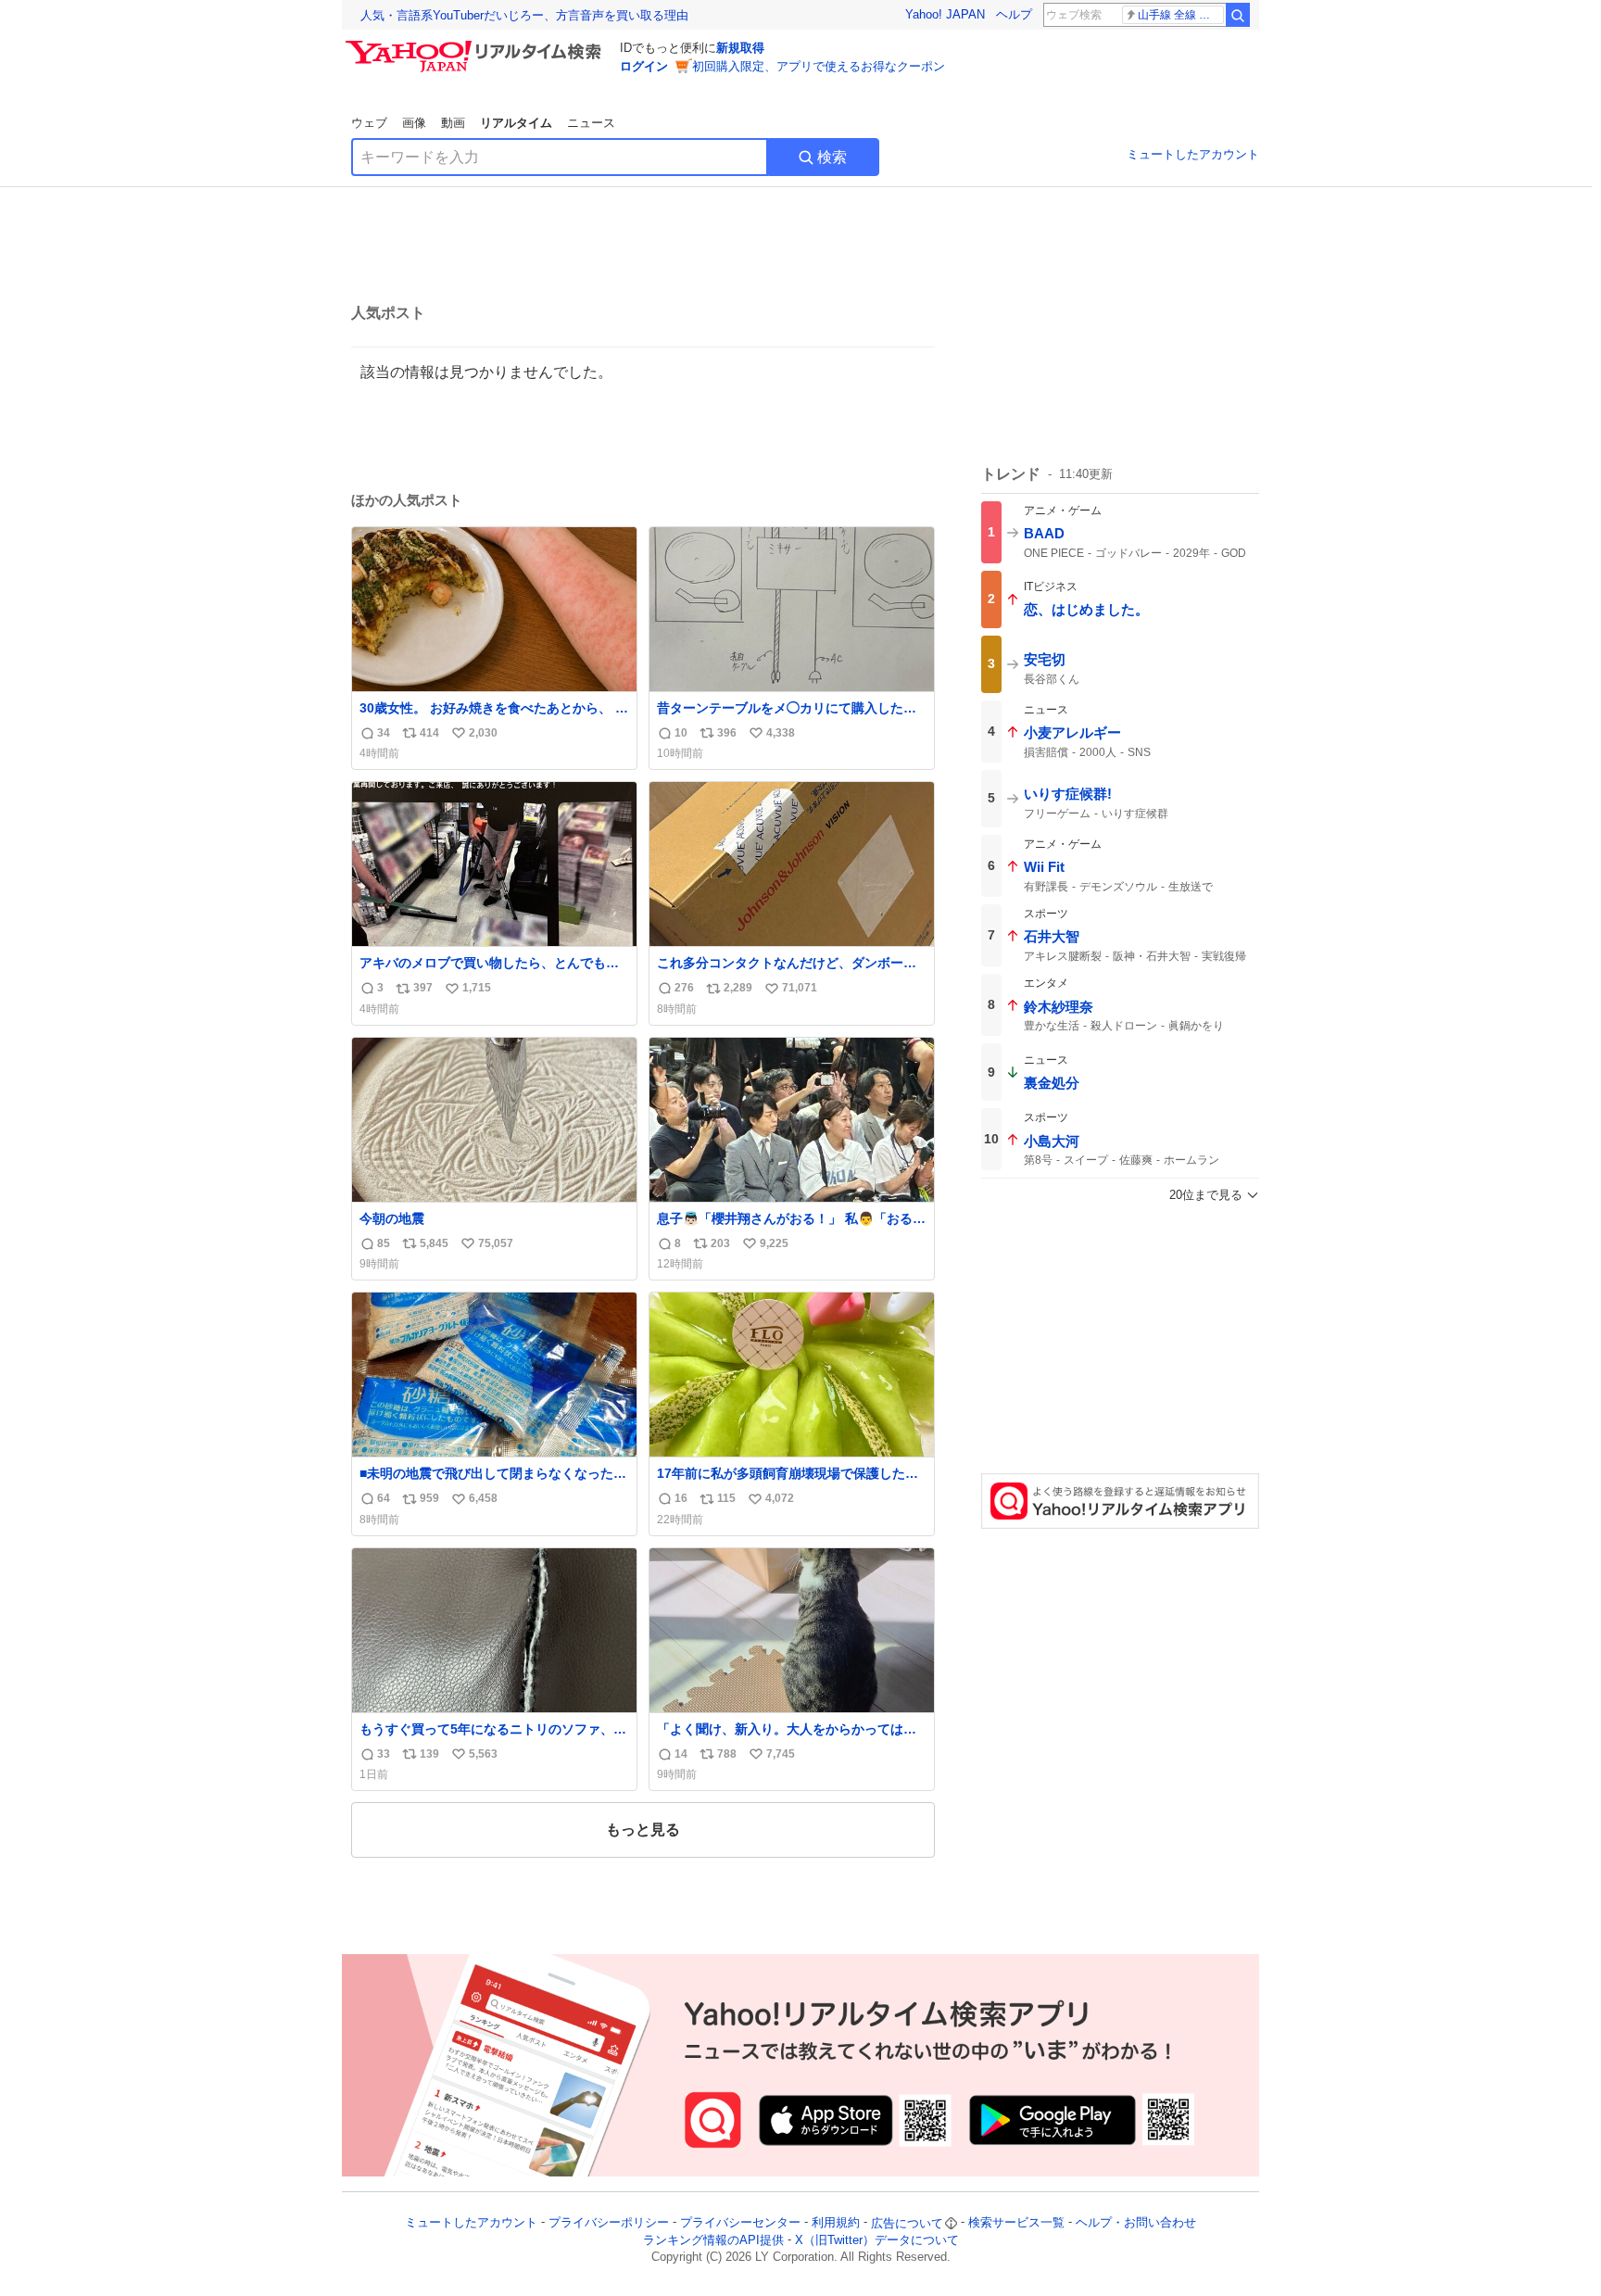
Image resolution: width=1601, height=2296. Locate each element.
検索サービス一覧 (1016, 2223)
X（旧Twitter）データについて (877, 2240)
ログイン (644, 66)
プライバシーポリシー (609, 2223)
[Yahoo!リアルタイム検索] (476, 45)
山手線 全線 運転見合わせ (1181, 15)
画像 (414, 123)
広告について (907, 2223)
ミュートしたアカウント (1193, 154)
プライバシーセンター (740, 2223)
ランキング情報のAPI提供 (713, 2240)
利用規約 (836, 2223)
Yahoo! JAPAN (945, 14)
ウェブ (369, 123)
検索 (832, 157)
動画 (453, 123)
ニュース (591, 123)
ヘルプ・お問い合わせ (1136, 2223)
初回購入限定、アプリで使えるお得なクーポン (819, 66)
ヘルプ (1014, 14)
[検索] (1238, 15)
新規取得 (740, 48)
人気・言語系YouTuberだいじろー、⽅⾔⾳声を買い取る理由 (524, 15)
